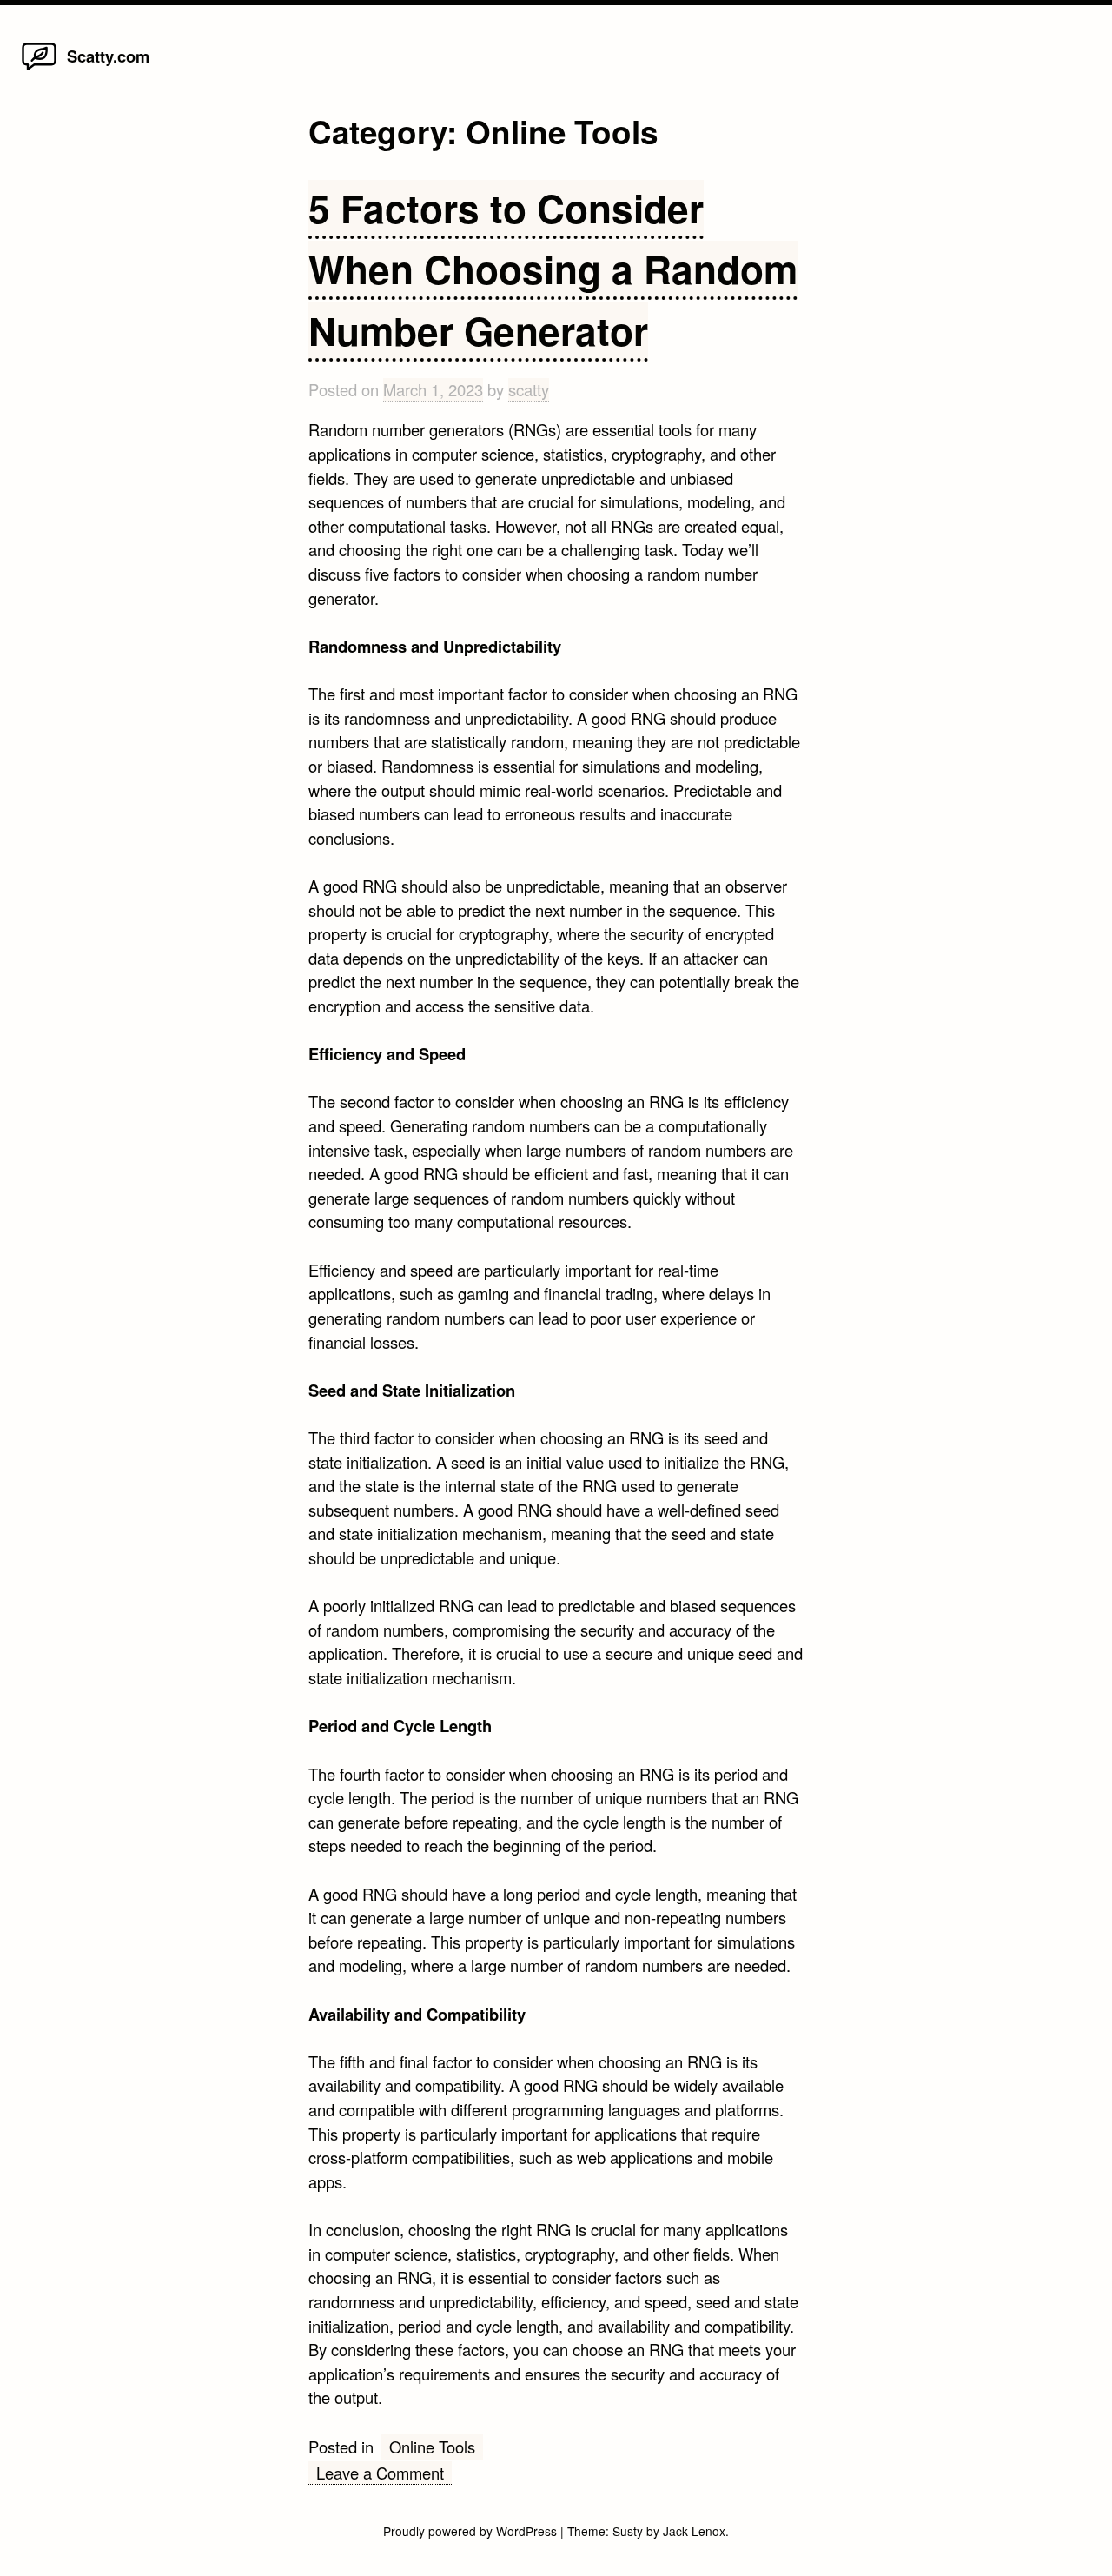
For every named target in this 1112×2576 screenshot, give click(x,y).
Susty (628, 2531)
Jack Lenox (694, 2531)
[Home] (39, 69)
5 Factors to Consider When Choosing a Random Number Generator (553, 269)
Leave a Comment (384, 2473)
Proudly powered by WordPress (472, 2531)
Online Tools (432, 2447)
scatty (529, 389)
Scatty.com (108, 56)
